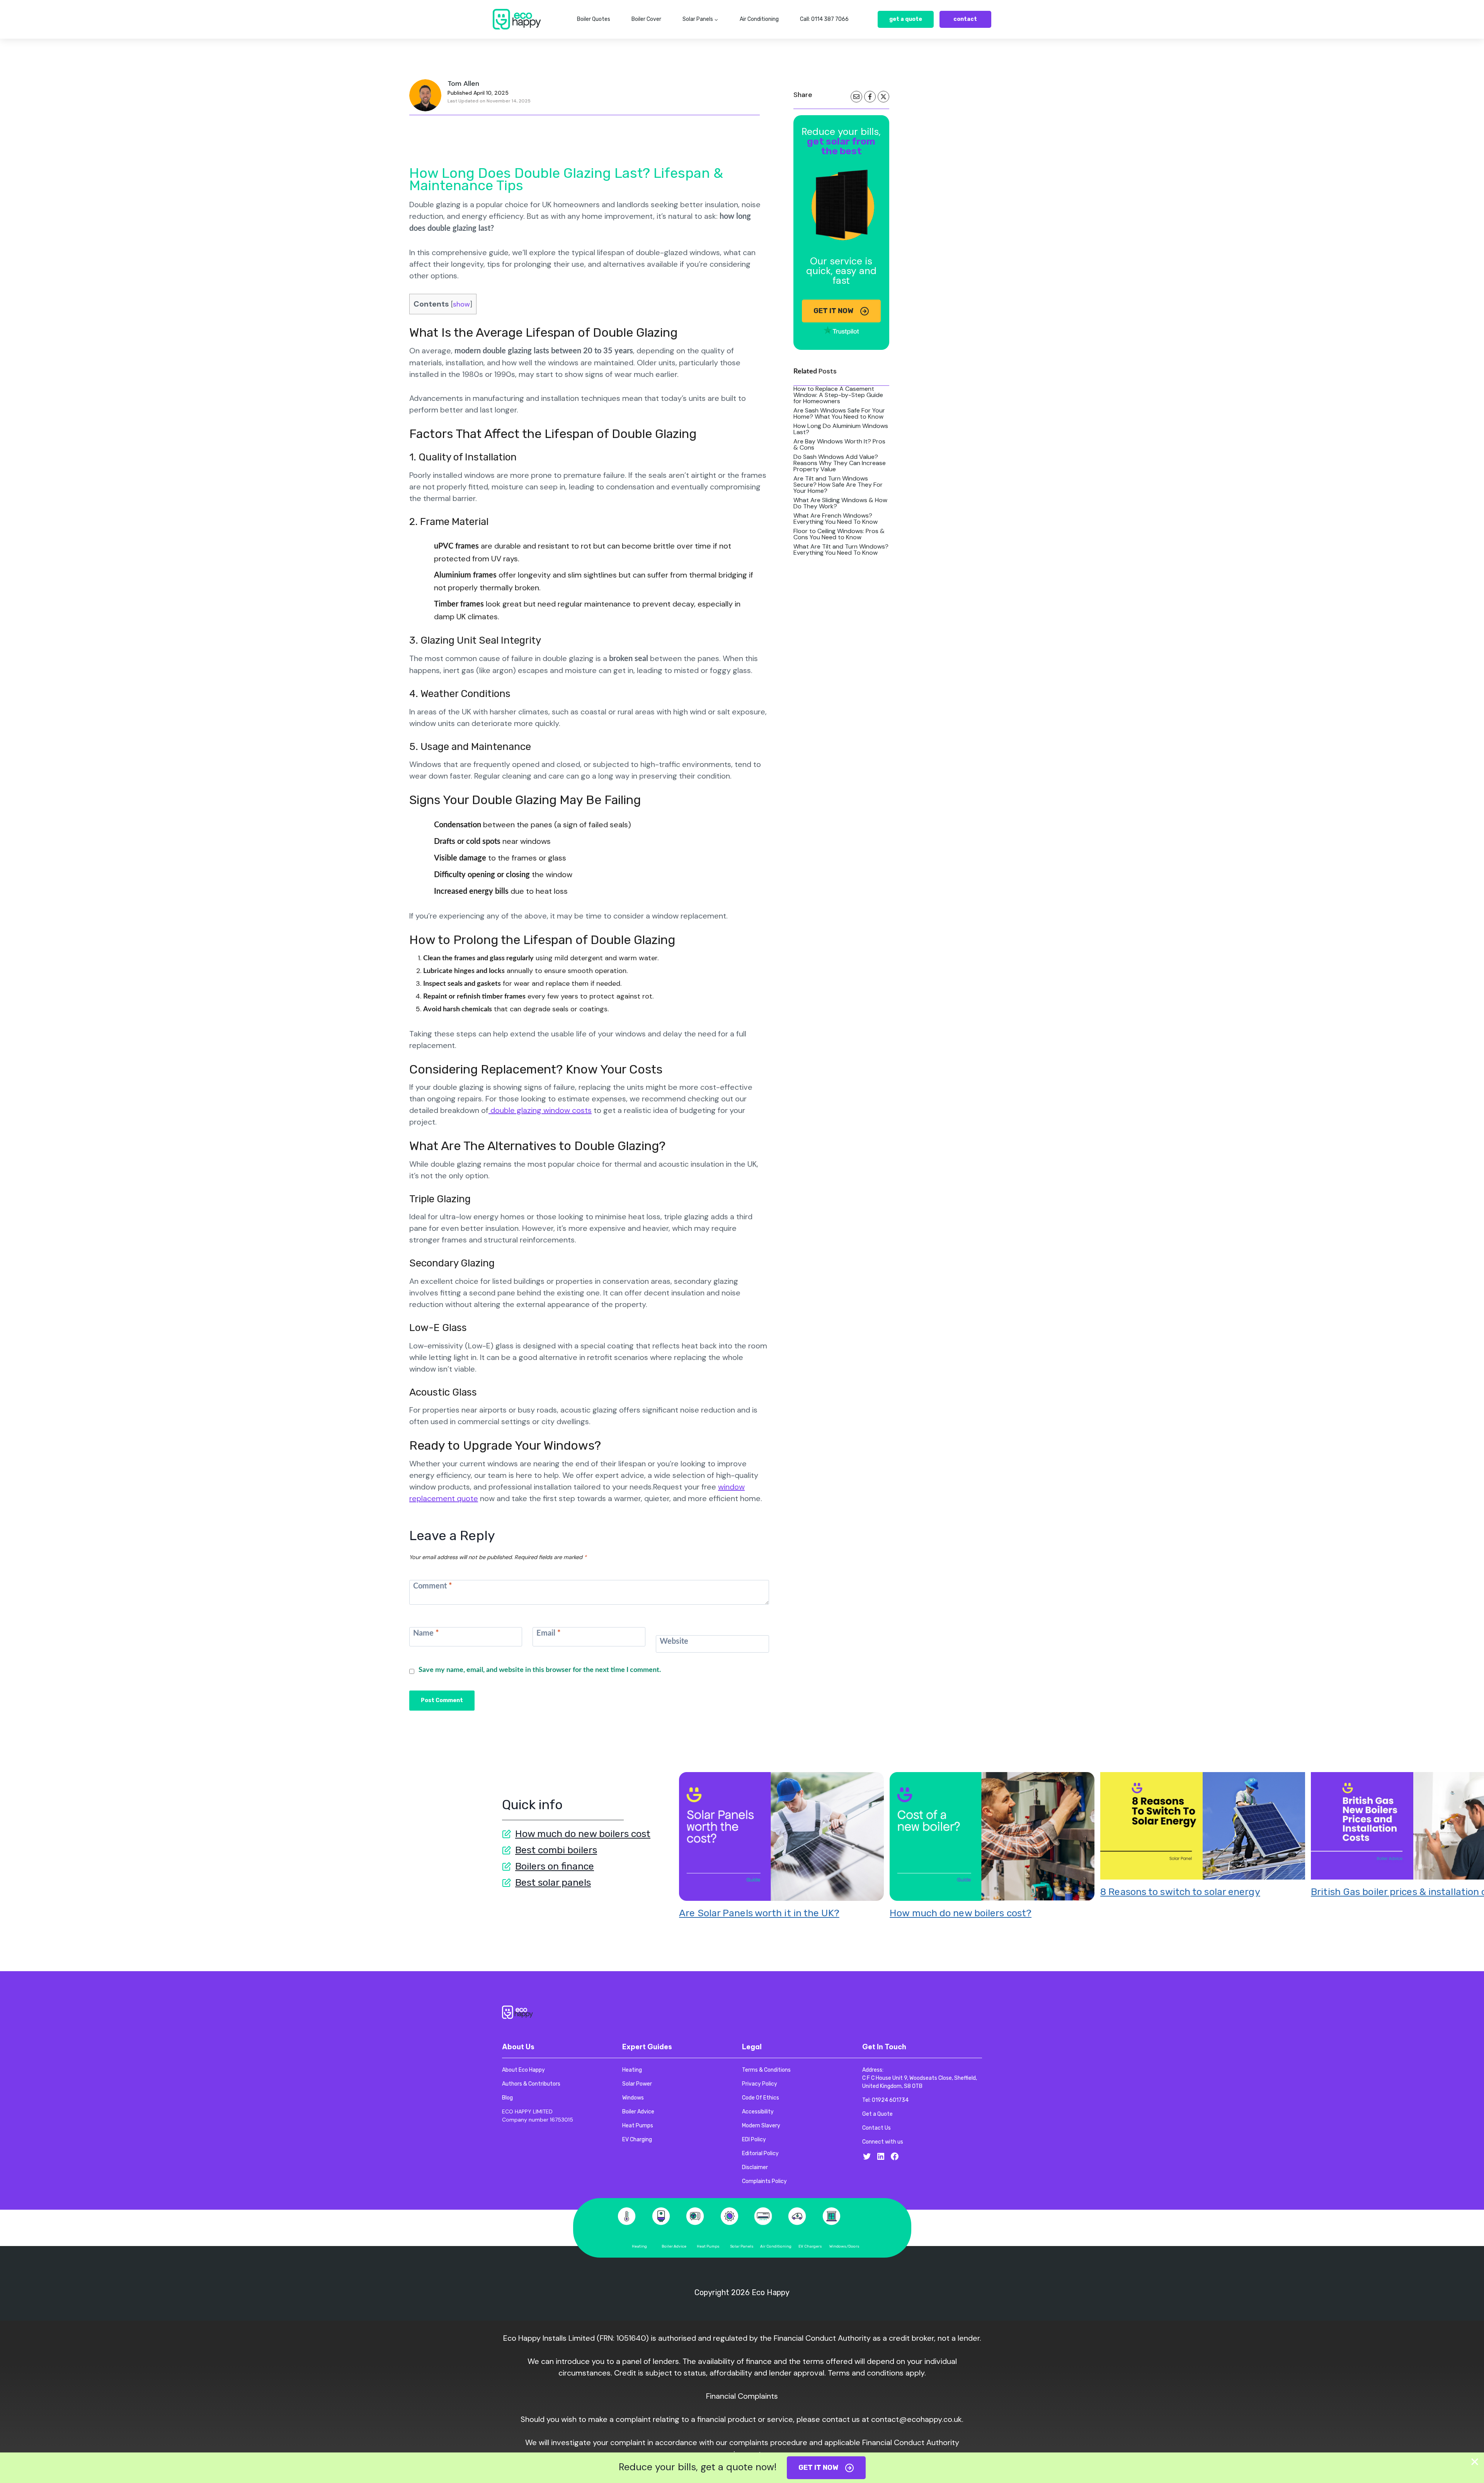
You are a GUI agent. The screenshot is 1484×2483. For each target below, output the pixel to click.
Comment (433, 1586)
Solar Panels (742, 2246)
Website (674, 1641)
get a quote (906, 19)
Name (426, 1633)
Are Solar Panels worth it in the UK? (759, 1913)
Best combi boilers (556, 1850)
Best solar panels (553, 1882)
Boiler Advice (674, 2246)
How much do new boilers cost (583, 1834)
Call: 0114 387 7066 (824, 19)
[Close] (1475, 2462)
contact (965, 19)
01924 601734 (890, 2100)
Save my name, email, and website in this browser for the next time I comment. (540, 1670)
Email (549, 1633)
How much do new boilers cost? (961, 1913)
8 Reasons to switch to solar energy (1180, 1892)
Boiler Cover (646, 19)
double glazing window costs (540, 1110)
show (461, 304)
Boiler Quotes (594, 19)
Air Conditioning (759, 19)
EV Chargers (810, 2246)
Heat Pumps (708, 2246)
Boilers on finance (555, 1866)
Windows (838, 2246)
